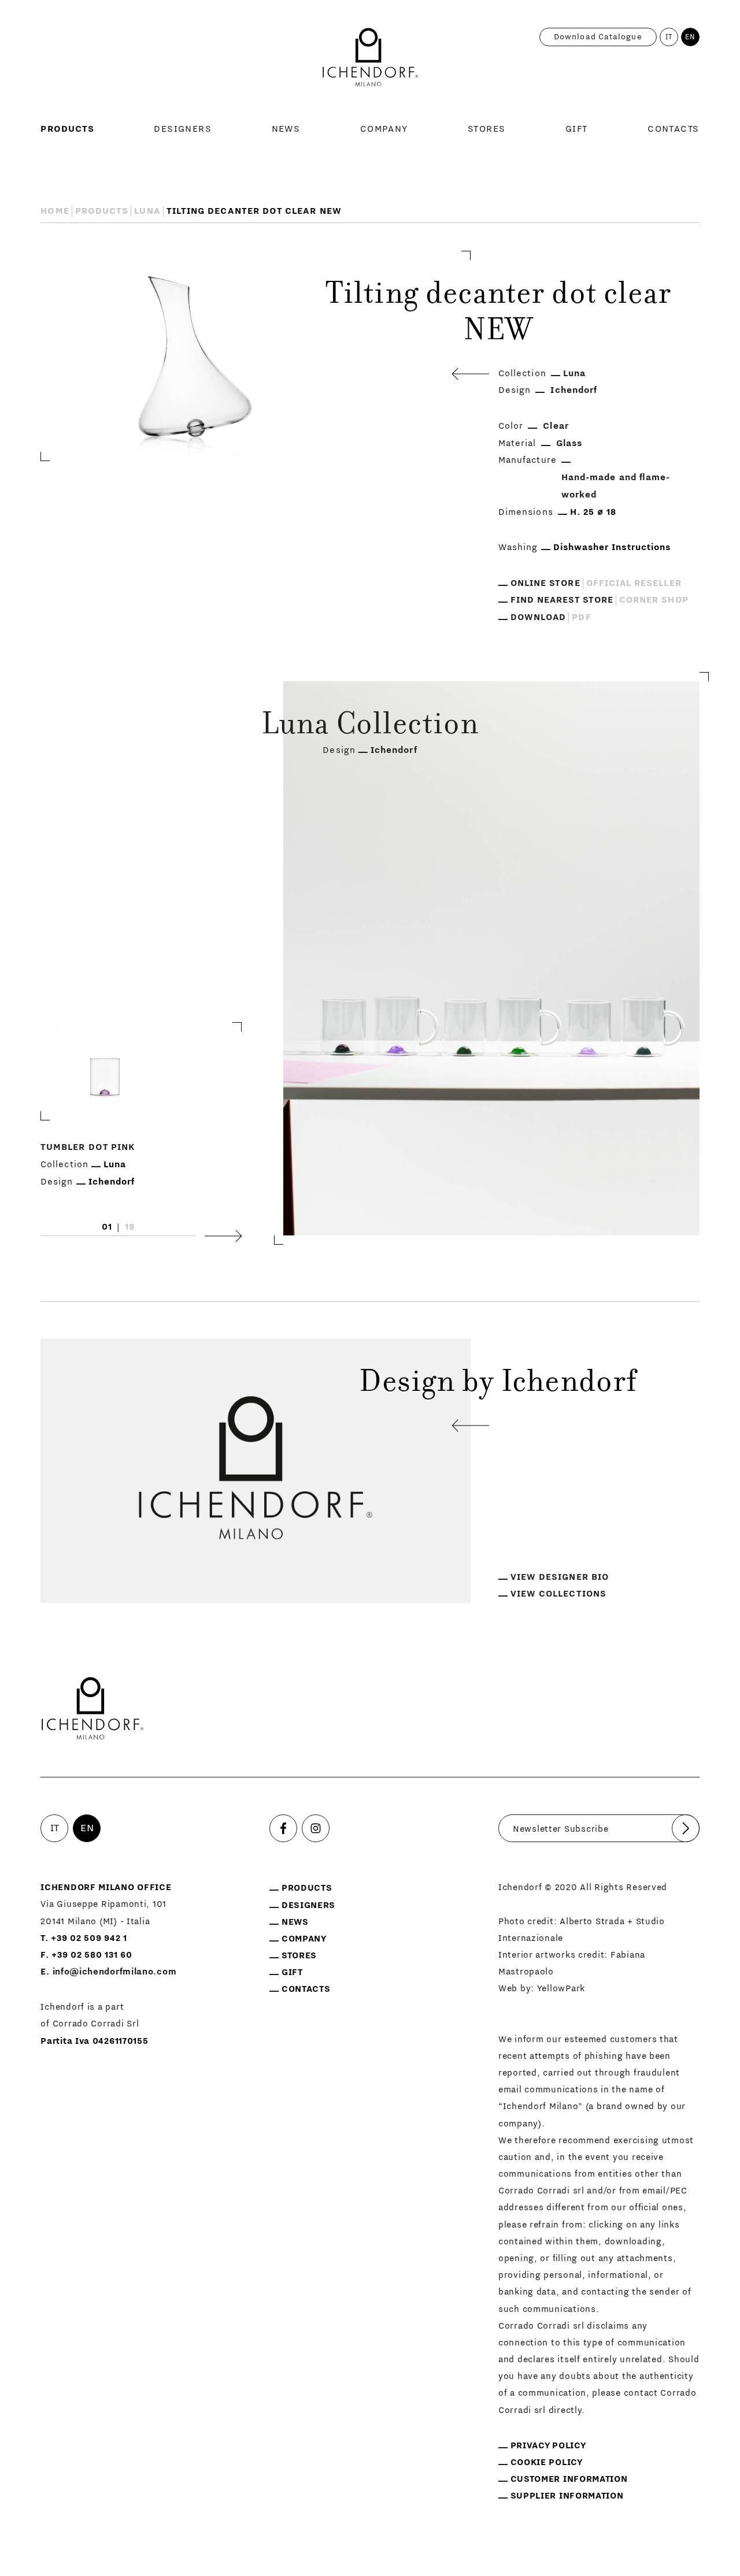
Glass (569, 443)
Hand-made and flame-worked (616, 486)
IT (669, 37)
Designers (183, 129)
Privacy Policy (548, 2446)
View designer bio (560, 1577)
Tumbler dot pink (88, 1148)
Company (384, 129)
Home (55, 211)
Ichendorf (574, 390)
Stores (487, 129)
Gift (577, 129)
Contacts (674, 129)
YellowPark (561, 1989)
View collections (558, 1594)
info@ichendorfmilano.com (115, 1972)
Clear (556, 426)
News (286, 129)
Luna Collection (370, 727)
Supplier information (567, 2496)
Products (67, 129)
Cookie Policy (547, 2462)
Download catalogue (598, 37)
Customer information (569, 2479)
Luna (147, 211)
